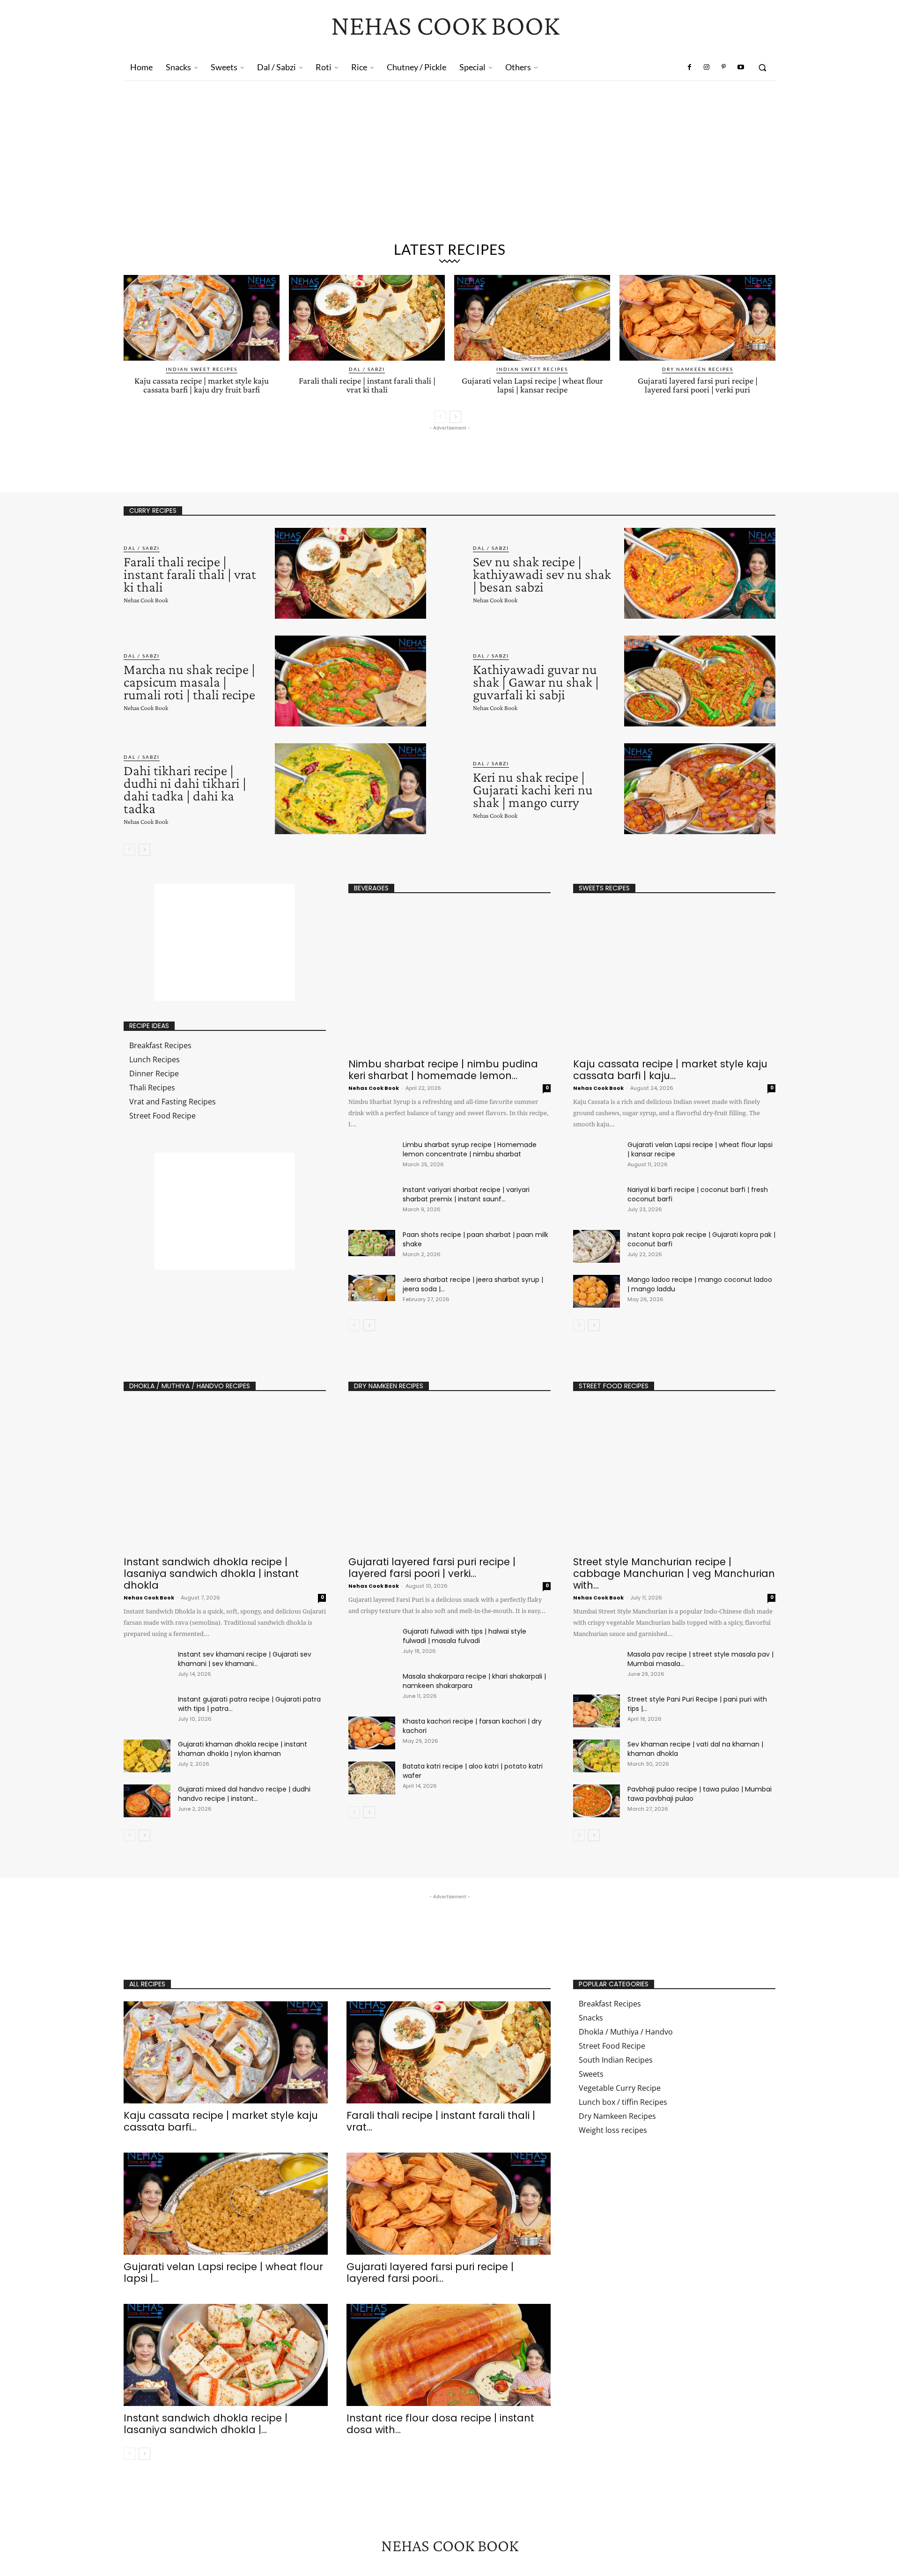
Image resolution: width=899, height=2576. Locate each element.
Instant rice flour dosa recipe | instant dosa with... (440, 2424)
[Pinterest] (723, 67)
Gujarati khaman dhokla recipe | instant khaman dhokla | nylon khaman (243, 1749)
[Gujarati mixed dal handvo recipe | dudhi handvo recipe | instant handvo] (147, 1801)
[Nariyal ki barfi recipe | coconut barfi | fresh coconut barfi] (597, 1201)
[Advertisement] (449, 165)
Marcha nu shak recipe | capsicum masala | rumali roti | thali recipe (189, 682)
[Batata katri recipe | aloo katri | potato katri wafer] (372, 1778)
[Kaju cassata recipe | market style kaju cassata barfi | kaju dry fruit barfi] (202, 318)
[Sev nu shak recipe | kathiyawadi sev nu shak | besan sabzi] (700, 573)
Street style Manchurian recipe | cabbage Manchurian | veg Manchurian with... (674, 1573)
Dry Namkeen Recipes (698, 369)
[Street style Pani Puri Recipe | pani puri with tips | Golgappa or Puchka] (597, 1711)
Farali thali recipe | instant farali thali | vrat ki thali (367, 385)
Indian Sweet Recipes (202, 369)
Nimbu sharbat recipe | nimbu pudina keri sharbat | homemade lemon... (443, 1070)
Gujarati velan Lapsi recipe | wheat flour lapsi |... (223, 2273)
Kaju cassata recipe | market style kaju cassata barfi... (221, 2121)
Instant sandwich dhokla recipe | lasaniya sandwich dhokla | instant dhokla (211, 1573)
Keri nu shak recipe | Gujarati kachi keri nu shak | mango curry (533, 789)
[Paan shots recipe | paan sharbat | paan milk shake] (372, 1243)
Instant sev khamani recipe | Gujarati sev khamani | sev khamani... (245, 1659)
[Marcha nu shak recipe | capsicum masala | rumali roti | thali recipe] (350, 681)
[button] (762, 67)
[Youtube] (741, 67)
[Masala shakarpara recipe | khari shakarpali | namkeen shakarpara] (372, 1688)
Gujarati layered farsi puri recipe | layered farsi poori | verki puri (698, 385)
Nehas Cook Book (146, 600)
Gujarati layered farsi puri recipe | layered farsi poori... (430, 2273)
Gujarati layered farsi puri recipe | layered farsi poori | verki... (432, 1568)
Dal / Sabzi (367, 369)
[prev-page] (440, 417)
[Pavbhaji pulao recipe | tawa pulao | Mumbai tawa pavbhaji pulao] (597, 1801)
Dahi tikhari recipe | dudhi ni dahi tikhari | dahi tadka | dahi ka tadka (185, 789)
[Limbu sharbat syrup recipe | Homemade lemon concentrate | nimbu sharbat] (372, 1153)
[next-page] (455, 417)
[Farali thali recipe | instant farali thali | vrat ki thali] (367, 318)
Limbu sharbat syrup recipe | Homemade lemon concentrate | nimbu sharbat (470, 1149)
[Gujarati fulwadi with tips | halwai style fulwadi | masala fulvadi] (372, 1643)
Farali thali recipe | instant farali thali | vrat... (441, 2121)
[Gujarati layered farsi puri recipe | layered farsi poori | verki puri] (697, 318)
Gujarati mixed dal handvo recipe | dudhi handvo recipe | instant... (244, 1794)
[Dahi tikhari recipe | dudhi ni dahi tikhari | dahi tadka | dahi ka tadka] (350, 789)
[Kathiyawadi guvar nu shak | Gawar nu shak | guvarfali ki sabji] (700, 681)
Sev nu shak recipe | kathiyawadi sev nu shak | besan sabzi (542, 574)
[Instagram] (707, 67)
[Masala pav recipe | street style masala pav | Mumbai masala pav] (597, 1666)
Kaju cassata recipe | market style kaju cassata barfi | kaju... (670, 1070)
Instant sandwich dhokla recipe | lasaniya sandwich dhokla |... (206, 2424)
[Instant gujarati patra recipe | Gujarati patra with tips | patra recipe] (147, 1711)
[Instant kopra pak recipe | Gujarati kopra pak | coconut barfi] (597, 1246)
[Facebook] (690, 67)
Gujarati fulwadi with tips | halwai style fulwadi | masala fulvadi (464, 1636)
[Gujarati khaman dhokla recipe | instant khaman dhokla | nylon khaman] (147, 1756)
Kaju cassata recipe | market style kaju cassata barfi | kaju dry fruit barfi (202, 385)
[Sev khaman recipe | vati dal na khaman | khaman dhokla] (597, 1756)
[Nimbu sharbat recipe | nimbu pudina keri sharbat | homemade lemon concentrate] (449, 979)
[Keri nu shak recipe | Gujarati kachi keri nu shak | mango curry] (700, 789)
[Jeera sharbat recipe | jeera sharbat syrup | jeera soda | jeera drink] (372, 1288)
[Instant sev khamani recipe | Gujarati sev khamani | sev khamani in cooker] (147, 1666)
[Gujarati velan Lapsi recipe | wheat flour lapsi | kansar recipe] (532, 318)
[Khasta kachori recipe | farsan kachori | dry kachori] (372, 1733)
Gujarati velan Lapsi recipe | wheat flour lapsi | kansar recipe (532, 385)
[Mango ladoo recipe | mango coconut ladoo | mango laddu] (597, 1291)
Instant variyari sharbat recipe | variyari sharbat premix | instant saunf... (466, 1194)
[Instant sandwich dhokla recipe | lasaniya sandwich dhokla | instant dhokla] (225, 1477)
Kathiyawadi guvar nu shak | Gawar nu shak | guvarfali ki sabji (536, 682)
